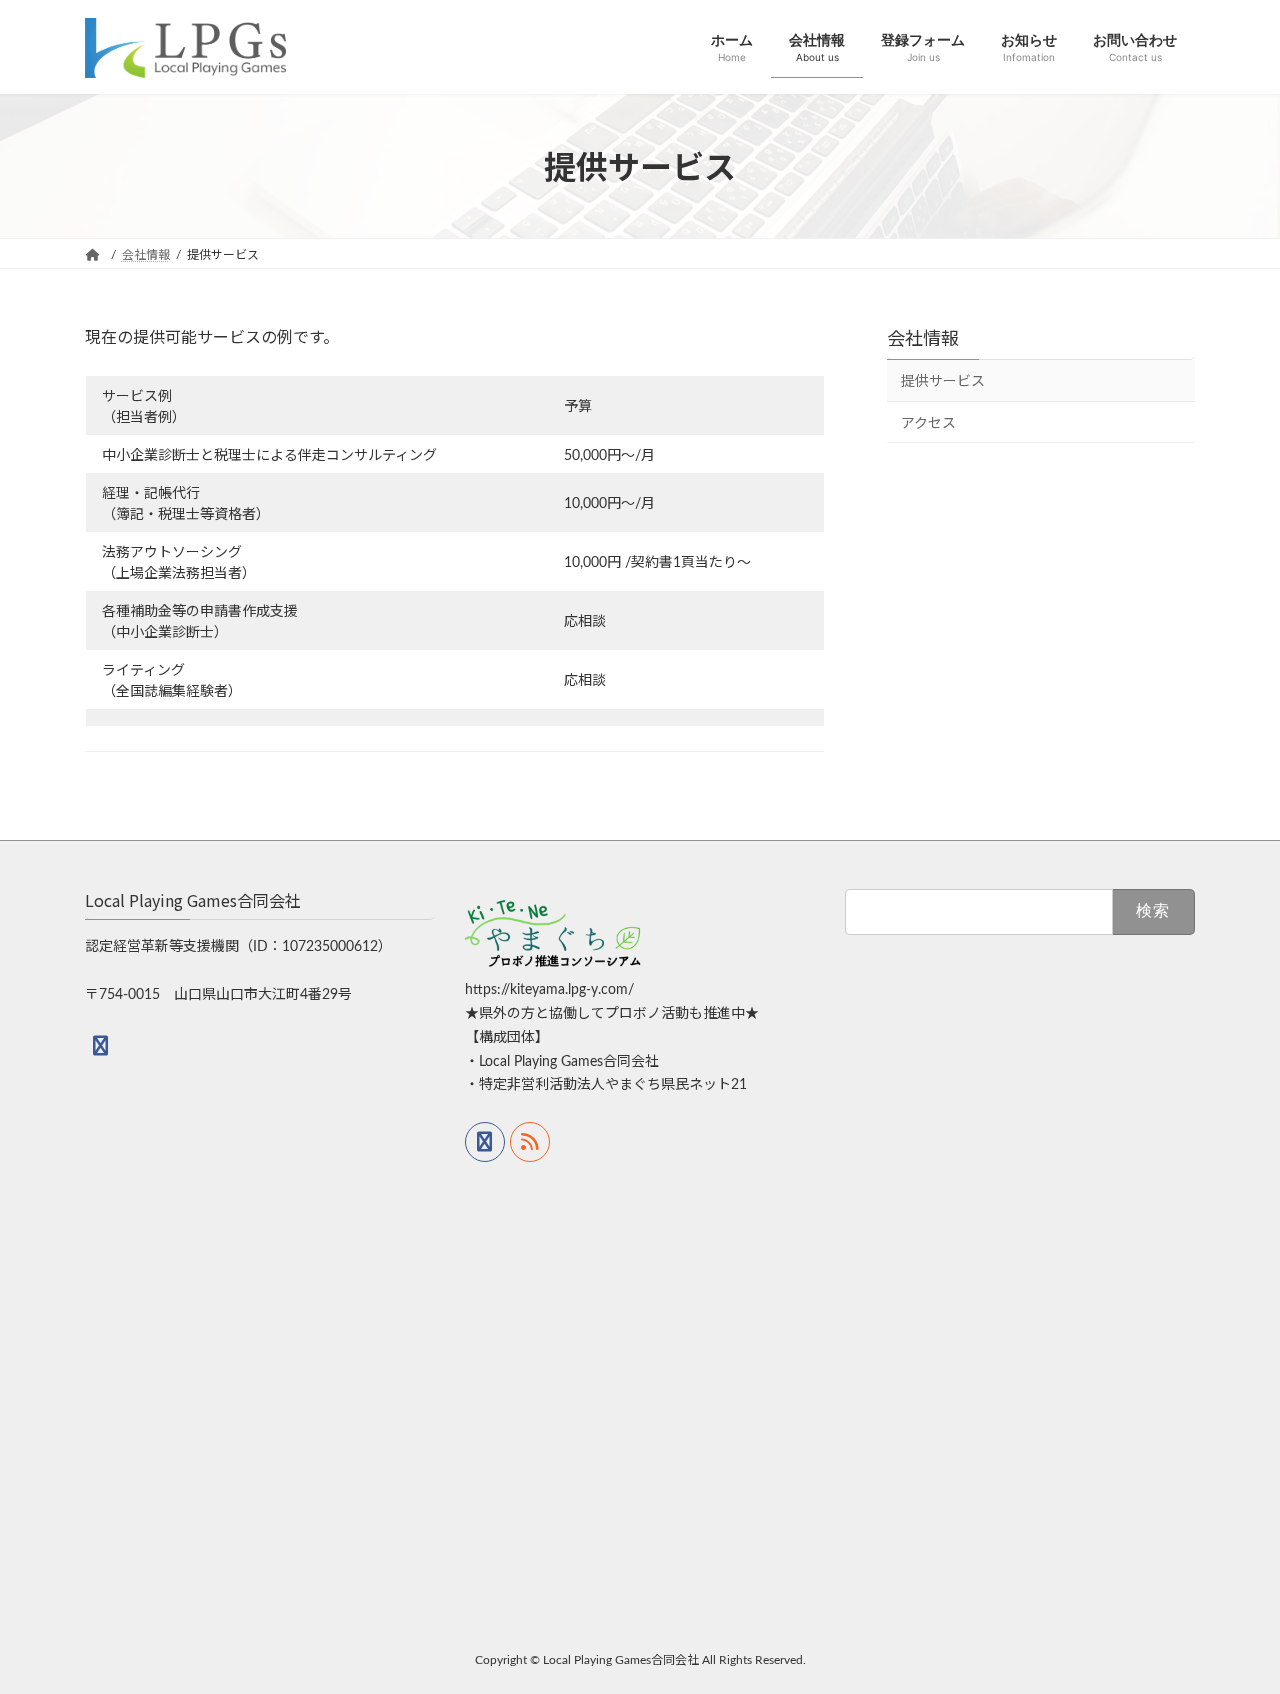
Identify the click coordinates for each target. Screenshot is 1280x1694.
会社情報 (923, 337)
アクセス (928, 423)
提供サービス (943, 382)
